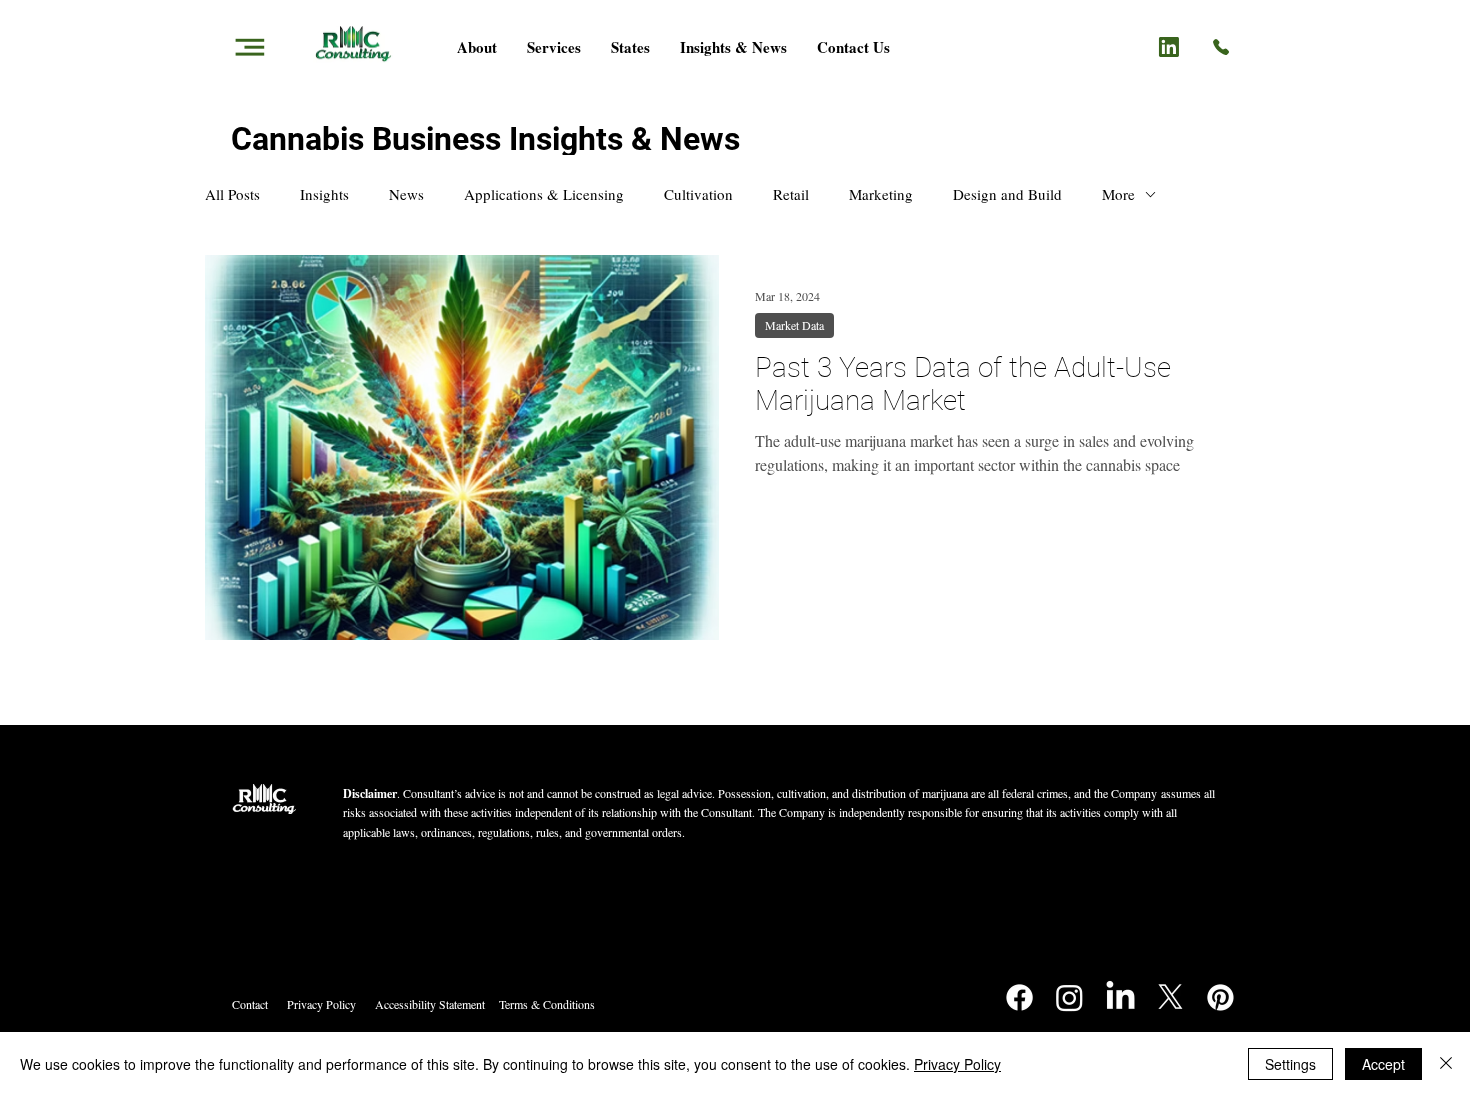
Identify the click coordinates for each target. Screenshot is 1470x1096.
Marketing (881, 194)
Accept (1383, 1064)
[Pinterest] (1220, 997)
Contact (250, 1004)
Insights (324, 194)
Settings (1290, 1064)
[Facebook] (1019, 997)
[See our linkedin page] (1169, 46)
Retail (791, 194)
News (406, 194)
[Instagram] (1069, 997)
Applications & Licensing (544, 194)
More (1118, 194)
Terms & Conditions (547, 1004)
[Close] (1446, 1064)
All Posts (232, 194)
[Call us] (1221, 45)
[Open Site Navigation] (249, 46)
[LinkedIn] (1120, 997)
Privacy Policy (321, 1004)
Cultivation (698, 194)
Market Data (794, 325)
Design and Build (1007, 194)
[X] (1170, 997)
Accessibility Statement (430, 1004)
